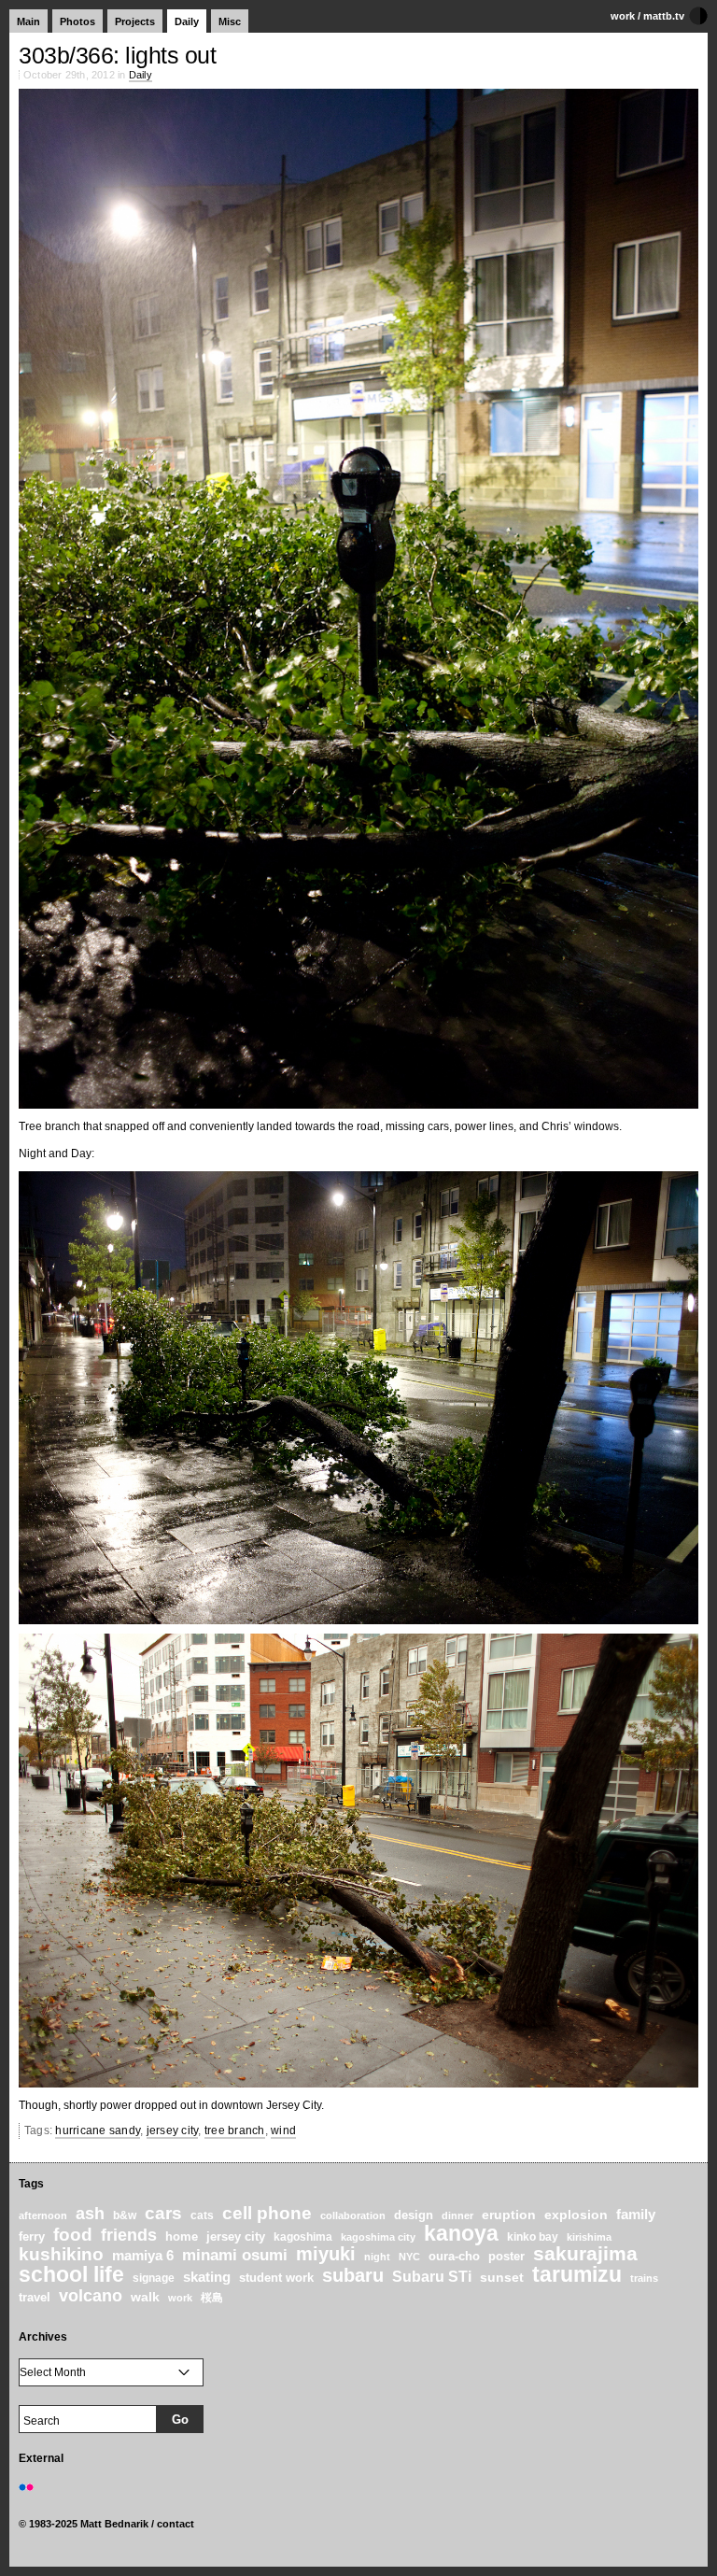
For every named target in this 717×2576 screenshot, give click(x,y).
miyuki (326, 2254)
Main (28, 21)
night (377, 2257)
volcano (91, 2296)
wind (283, 2130)
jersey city (173, 2130)
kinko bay (533, 2236)
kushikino (61, 2254)
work (623, 16)
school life (71, 2274)
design (414, 2215)
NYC (409, 2257)
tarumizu (577, 2274)
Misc (230, 21)
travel (35, 2297)
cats (202, 2215)
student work (276, 2278)
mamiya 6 (143, 2255)
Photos (77, 21)
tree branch (235, 2130)
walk (145, 2297)
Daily (187, 21)
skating (207, 2277)
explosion (576, 2215)
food (73, 2235)
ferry (32, 2237)
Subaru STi (432, 2277)
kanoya (461, 2234)
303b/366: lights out (117, 56)
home (182, 2236)
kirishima (589, 2237)
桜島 (212, 2298)
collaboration (353, 2215)
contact (176, 2524)
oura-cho (454, 2256)
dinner (457, 2215)
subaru (353, 2275)
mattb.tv (664, 16)
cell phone (267, 2213)
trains (644, 2278)
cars (163, 2213)
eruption (509, 2215)
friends (129, 2235)
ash (90, 2214)
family (636, 2214)
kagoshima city (378, 2237)
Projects (135, 21)
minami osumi (235, 2255)
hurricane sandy (98, 2130)
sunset (502, 2277)
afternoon (43, 2215)
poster (506, 2256)
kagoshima (303, 2237)
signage (154, 2278)
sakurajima (585, 2254)
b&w (125, 2215)
